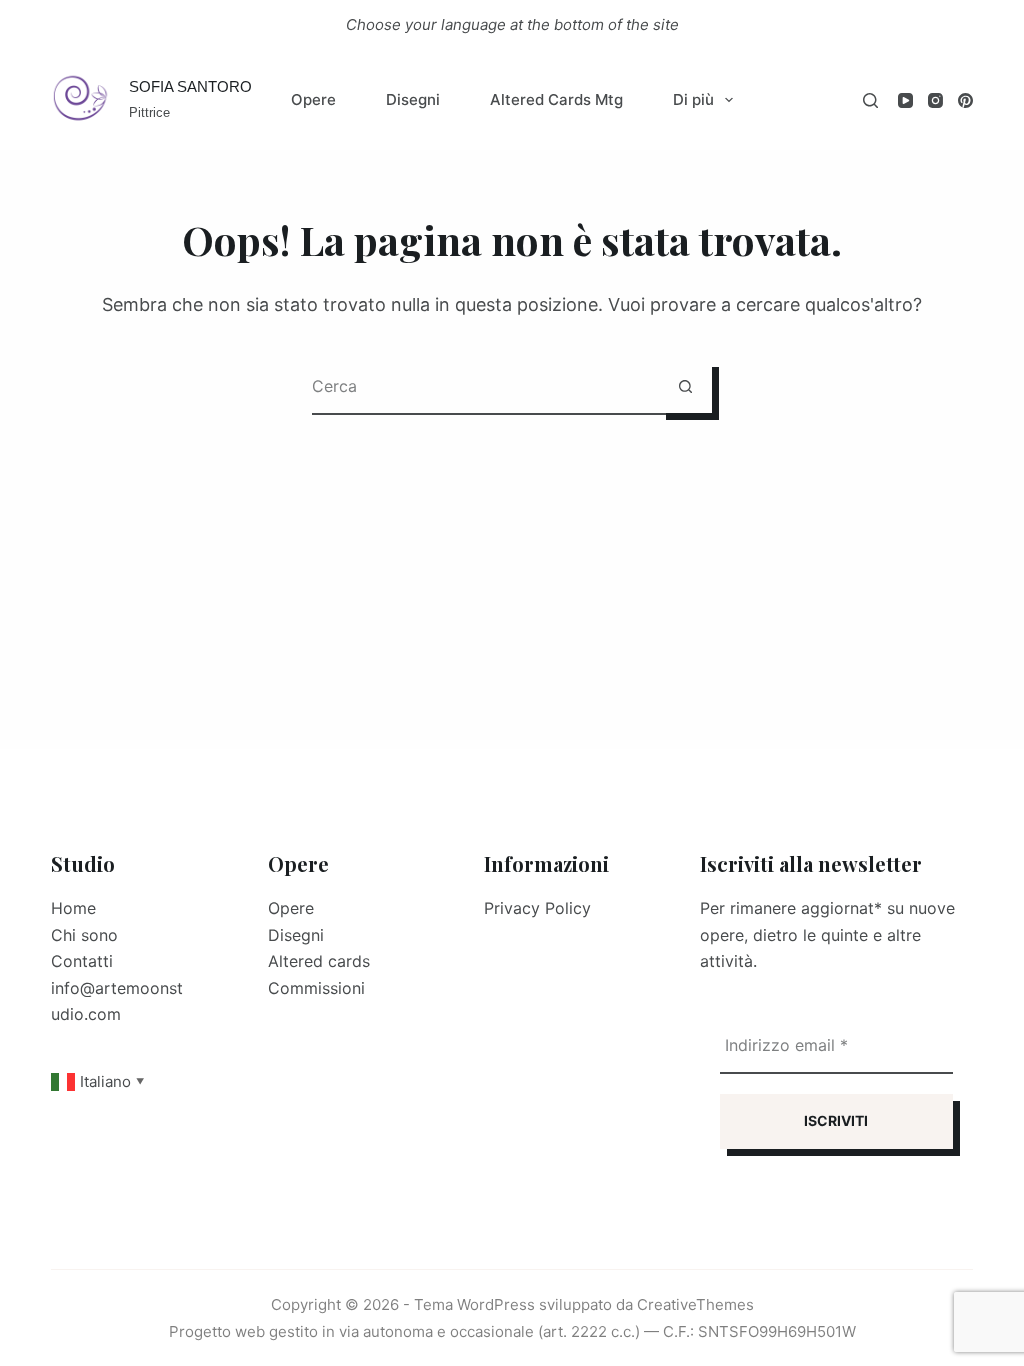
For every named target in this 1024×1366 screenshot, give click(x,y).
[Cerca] (870, 100)
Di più (693, 99)
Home (73, 908)
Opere (313, 99)
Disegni (413, 99)
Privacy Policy (537, 908)
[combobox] (485, 386)
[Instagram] (935, 100)
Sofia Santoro (190, 86)
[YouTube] (905, 100)
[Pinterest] (965, 100)
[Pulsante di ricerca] (685, 386)
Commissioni (316, 988)
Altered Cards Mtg (556, 99)
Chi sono (84, 935)
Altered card (315, 961)
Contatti (82, 961)
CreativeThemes (695, 1304)
